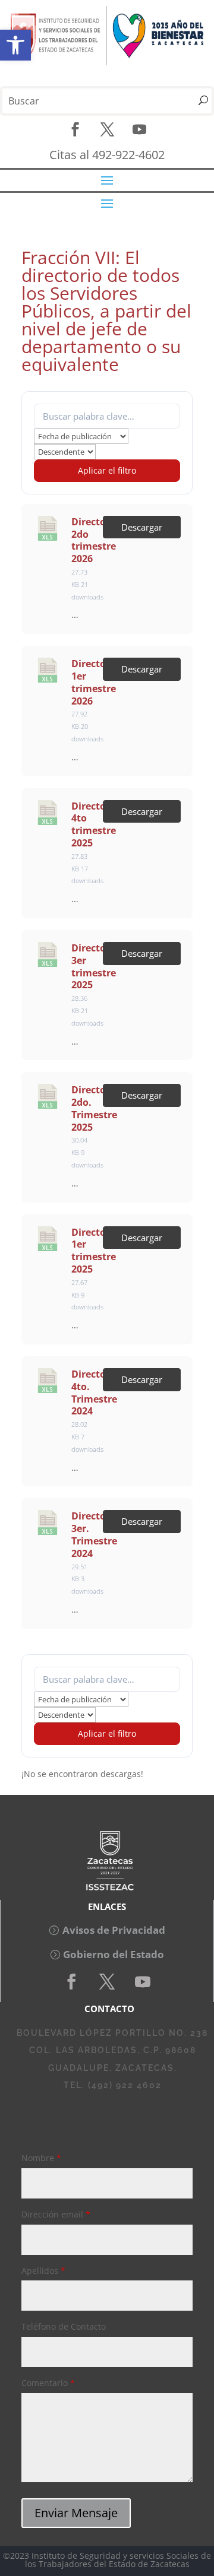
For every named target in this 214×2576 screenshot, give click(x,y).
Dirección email (56, 2214)
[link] (15, 45)
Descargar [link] (142, 527)
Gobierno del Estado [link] (114, 1954)
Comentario (48, 2383)
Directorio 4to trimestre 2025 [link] (95, 824)
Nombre (41, 2158)
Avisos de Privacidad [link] (114, 1930)
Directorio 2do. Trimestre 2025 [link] (95, 1108)
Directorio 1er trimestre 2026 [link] (95, 682)
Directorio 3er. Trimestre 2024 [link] (95, 1534)
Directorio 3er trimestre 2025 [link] (95, 966)
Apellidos (43, 2271)
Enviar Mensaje (76, 2513)
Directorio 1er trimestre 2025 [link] (95, 1251)
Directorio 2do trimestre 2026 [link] (95, 540)
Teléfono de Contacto (64, 2326)
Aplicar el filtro (107, 470)
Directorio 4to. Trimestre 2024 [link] (95, 1392)
